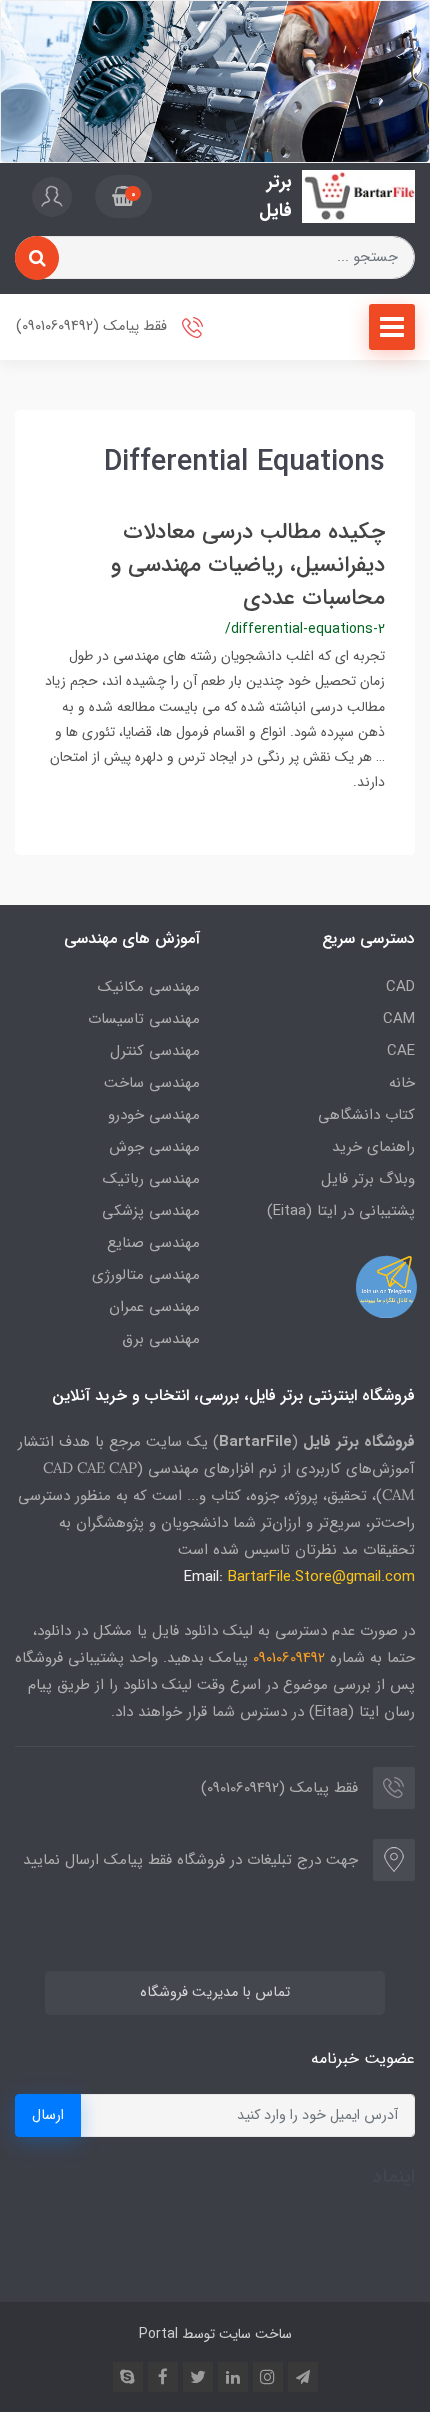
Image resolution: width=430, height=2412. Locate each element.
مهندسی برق (161, 1339)
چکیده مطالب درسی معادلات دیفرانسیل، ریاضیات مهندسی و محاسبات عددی (248, 565)
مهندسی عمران (154, 1307)
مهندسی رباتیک (151, 1179)
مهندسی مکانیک (149, 987)
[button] (123, 197)
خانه (402, 1083)
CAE (401, 1051)
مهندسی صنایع (153, 1243)
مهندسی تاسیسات (144, 1019)
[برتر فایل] (358, 197)
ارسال (48, 2115)
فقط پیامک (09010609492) (93, 327)
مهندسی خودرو (154, 1115)
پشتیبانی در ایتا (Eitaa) (341, 1211)
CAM (399, 1019)
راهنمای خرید (373, 1147)
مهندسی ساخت (152, 1083)
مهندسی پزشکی (151, 1211)
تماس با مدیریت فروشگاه (215, 1992)
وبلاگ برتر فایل (368, 1179)
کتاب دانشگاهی (366, 1115)
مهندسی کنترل (155, 1051)
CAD (400, 987)
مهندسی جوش (154, 1147)
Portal (158, 2334)
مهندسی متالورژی (146, 1275)
